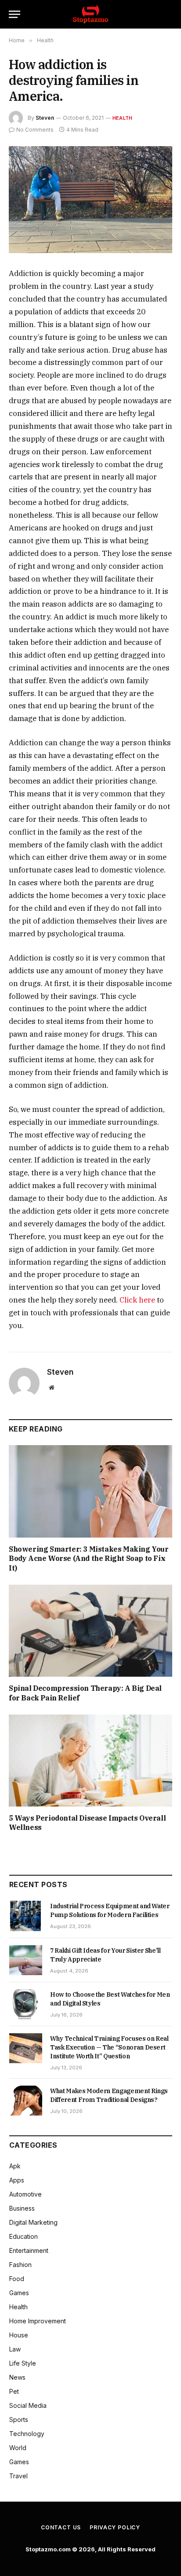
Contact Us (61, 2527)
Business (22, 2208)
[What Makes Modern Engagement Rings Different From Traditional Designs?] (26, 2101)
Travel (18, 2476)
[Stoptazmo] (90, 14)
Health (122, 118)
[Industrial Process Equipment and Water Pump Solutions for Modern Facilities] (26, 1916)
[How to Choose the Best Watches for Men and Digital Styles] (26, 2004)
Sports (19, 2420)
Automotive (25, 2194)
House (19, 2335)
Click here (136, 1300)
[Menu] (14, 14)
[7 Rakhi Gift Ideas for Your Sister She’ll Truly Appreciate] (26, 1960)
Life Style (23, 2363)
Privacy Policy (115, 2527)
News (17, 2377)
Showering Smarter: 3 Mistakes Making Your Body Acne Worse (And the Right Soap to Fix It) (89, 1559)
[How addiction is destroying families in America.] (90, 200)
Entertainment (29, 2250)
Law (15, 2349)
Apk (15, 2166)
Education (24, 2236)
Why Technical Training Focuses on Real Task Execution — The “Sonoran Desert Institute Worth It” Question (109, 2047)
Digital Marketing (33, 2222)
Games (19, 2293)
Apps (17, 2180)
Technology (27, 2434)
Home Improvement (38, 2321)
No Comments (35, 130)
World (18, 2448)
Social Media (28, 2405)
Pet (14, 2391)
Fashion (20, 2265)
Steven (45, 118)
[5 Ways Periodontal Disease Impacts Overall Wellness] (90, 1761)
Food (17, 2279)
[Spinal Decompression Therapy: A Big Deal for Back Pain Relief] (90, 1631)
